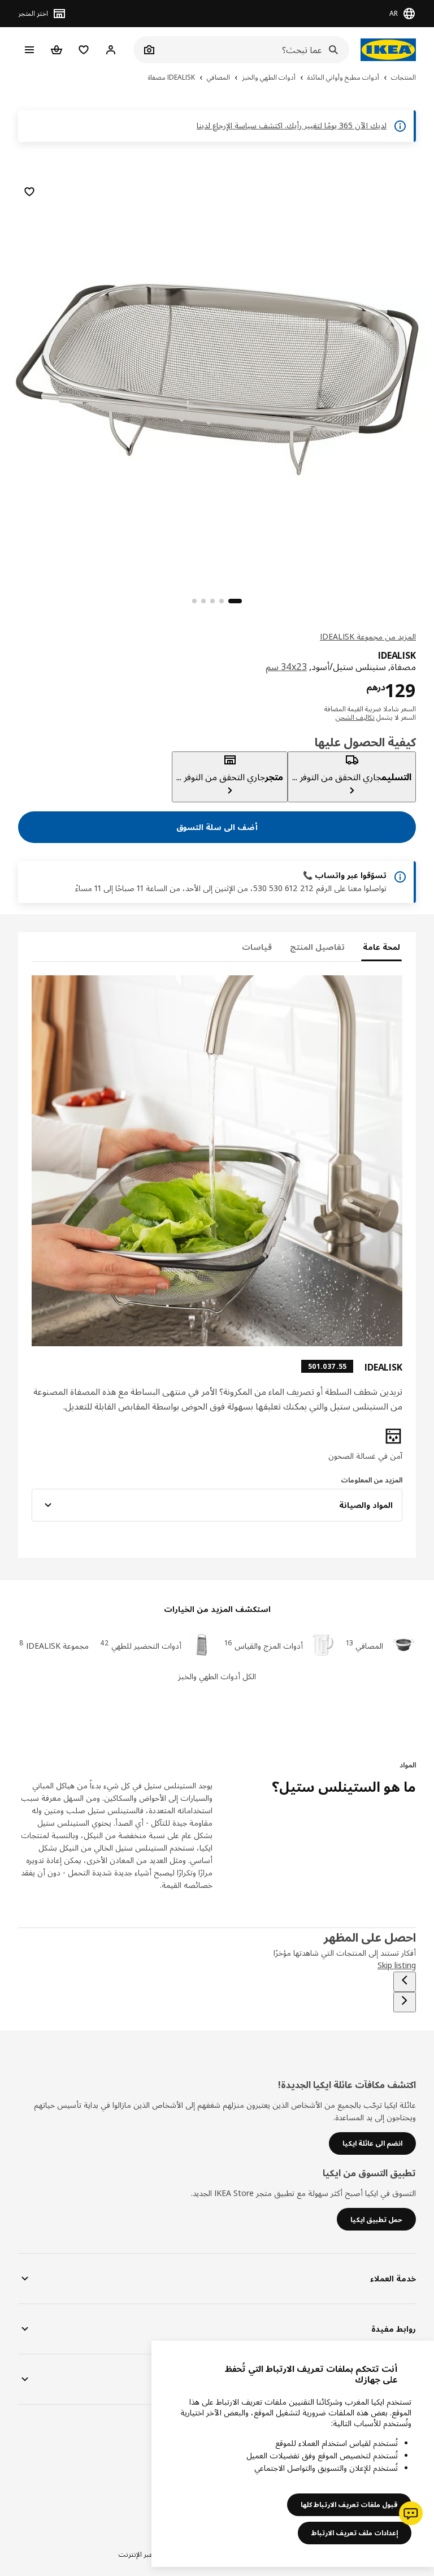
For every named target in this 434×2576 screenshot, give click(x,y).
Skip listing (397, 1965)
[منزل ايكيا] (388, 50)
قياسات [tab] (257, 947)
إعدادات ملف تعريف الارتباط (355, 2533)
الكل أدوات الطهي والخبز (217, 1676)
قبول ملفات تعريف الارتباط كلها (349, 2504)
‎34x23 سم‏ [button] (286, 667)
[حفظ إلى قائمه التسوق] (29, 192)
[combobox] (254, 50)
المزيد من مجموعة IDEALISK (368, 636)
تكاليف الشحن (355, 717)
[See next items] (405, 2002)
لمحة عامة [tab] (381, 947)
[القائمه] (29, 50)
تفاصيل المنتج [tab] (317, 947)
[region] (217, 378)
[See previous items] (405, 1982)
